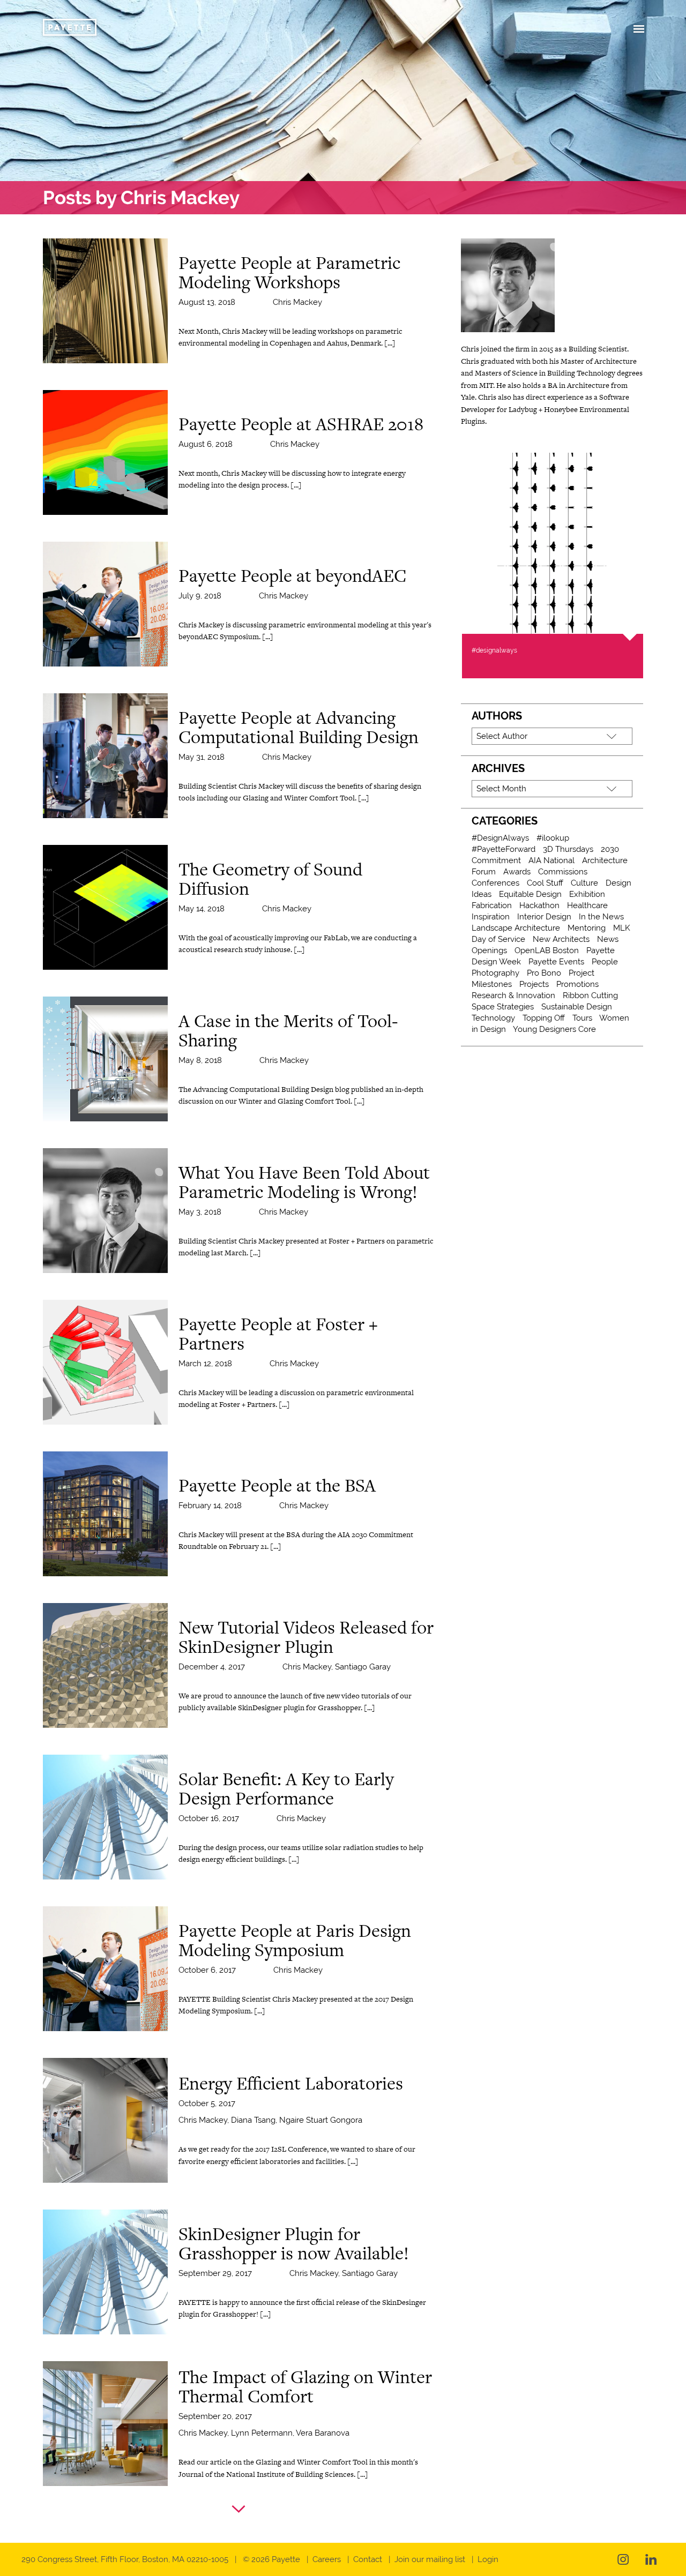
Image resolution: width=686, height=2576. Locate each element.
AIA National (551, 860)
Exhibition (587, 894)
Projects (534, 984)
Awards (517, 872)
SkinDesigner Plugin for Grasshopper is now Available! (294, 2243)
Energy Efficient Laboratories (291, 2083)
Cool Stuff (545, 883)
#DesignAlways (500, 838)
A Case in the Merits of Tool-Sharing (288, 1030)
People (605, 962)
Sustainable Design (577, 1007)
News (608, 939)
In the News (601, 917)
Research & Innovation (513, 995)
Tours (582, 1018)
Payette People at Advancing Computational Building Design (299, 727)
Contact (368, 2559)
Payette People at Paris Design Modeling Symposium (295, 1940)
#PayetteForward (504, 849)
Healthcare (587, 905)
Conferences (495, 883)
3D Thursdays (568, 849)
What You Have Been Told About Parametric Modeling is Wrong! (304, 1182)
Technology (493, 1018)
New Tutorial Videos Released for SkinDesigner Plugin (306, 1637)
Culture (584, 883)
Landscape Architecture (516, 928)
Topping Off (544, 1018)
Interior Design (544, 917)
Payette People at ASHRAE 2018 (301, 424)
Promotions (577, 984)
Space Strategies (503, 1007)
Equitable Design (530, 894)
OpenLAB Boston (547, 950)
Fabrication (492, 905)
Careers (327, 2559)
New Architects (561, 939)
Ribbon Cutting (590, 995)
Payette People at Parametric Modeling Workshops (289, 272)
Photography (495, 973)
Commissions (563, 872)
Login (488, 2559)
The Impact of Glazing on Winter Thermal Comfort (305, 2386)
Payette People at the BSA (277, 1485)
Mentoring (587, 928)
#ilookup (553, 838)
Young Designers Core (554, 1029)
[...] (390, 343)
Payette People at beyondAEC (292, 575)
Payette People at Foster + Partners (278, 1334)
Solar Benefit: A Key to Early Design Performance (286, 1788)
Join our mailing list (430, 2559)
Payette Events (556, 962)
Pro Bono (544, 973)
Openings (489, 950)
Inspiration (491, 917)
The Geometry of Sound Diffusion (270, 879)
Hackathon (539, 905)
